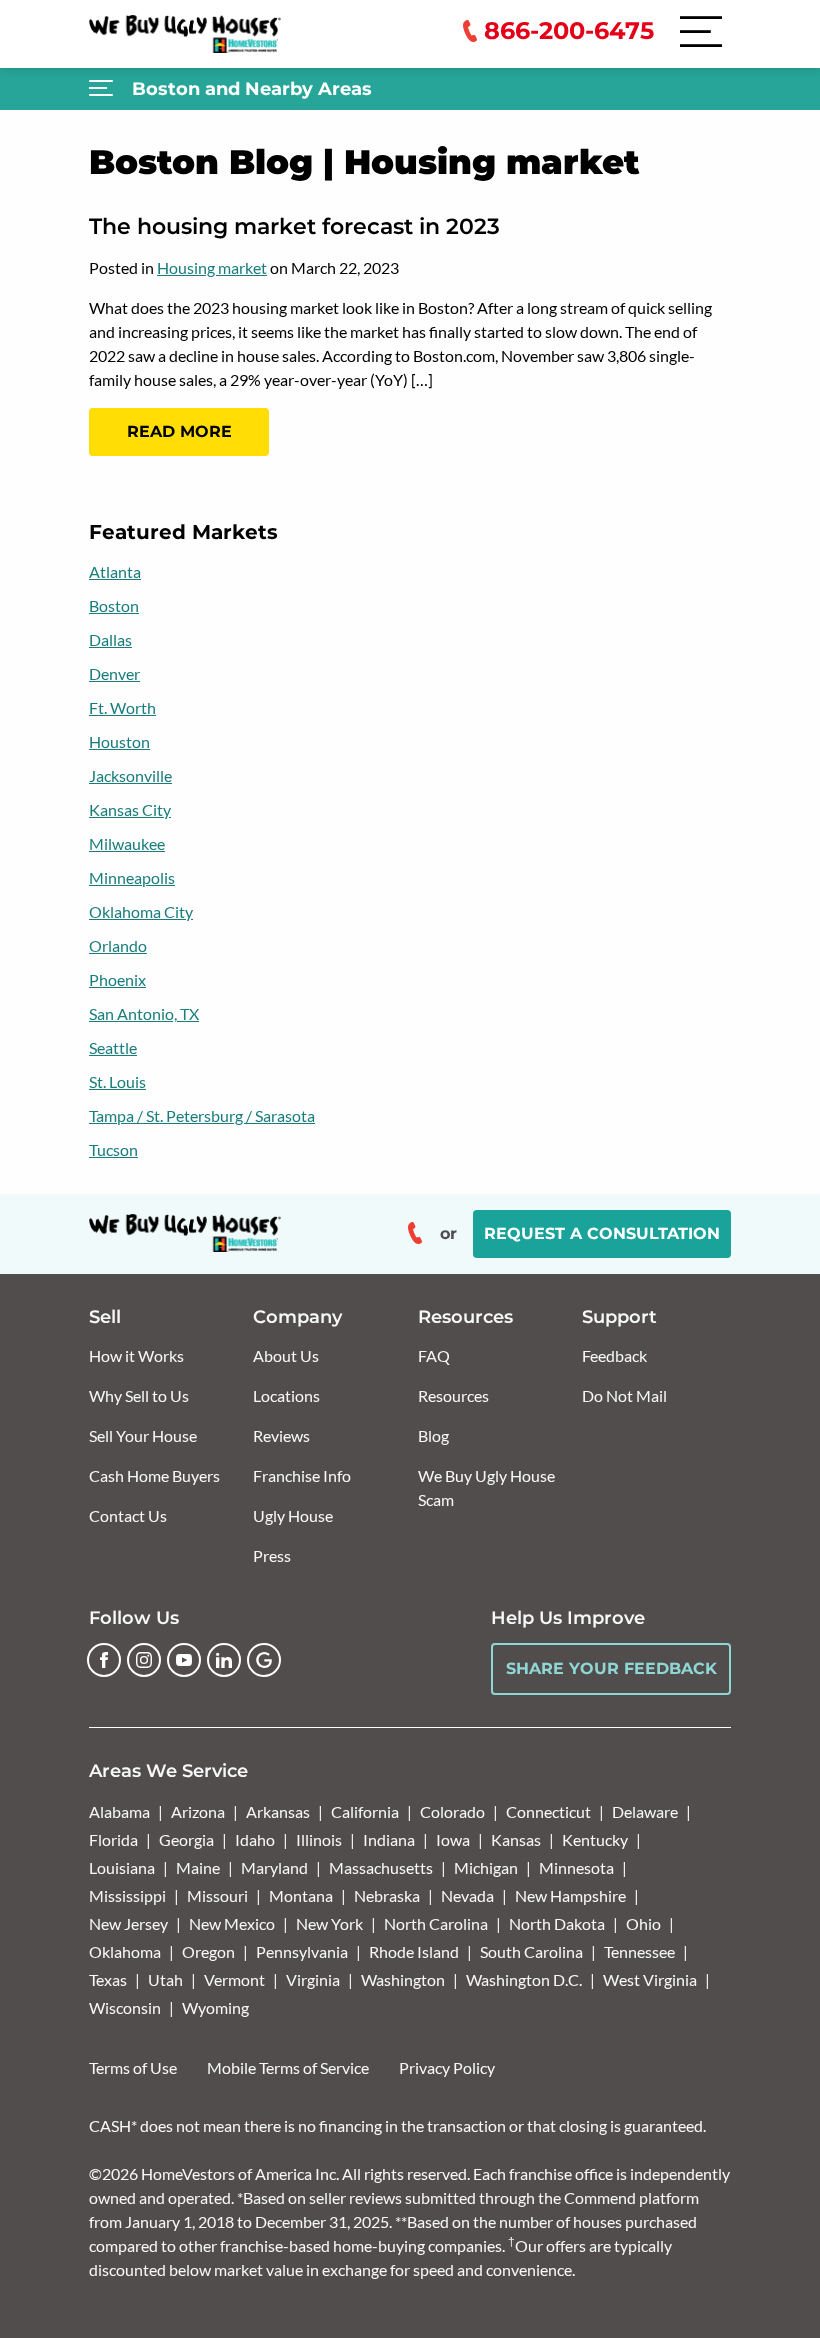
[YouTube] (184, 1660)
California (365, 1811)
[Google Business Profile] (264, 1660)
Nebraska (387, 1895)
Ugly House (293, 1515)
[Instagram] (144, 1660)
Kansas (516, 1839)
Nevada (467, 1895)
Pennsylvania (302, 1951)
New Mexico (232, 1923)
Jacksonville (130, 775)
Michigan (486, 1867)
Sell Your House (143, 1435)
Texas (108, 1979)
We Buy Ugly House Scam (486, 1487)
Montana (301, 1895)
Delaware (645, 1811)
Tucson (113, 1149)
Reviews (281, 1435)
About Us (286, 1355)
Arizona (198, 1811)
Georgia (186, 1839)
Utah (165, 1979)
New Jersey (128, 1923)
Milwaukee (127, 843)
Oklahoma (125, 1951)
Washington (403, 1979)
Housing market (212, 267)
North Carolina (436, 1923)
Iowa (453, 1839)
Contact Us (128, 1515)
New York (329, 1923)
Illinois (319, 1839)
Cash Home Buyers (154, 1475)
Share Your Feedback (611, 1668)
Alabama (119, 1811)
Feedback (614, 1355)
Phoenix (117, 979)
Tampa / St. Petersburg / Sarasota (202, 1115)
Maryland (274, 1867)
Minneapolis (132, 877)
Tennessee (639, 1951)
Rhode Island (414, 1951)
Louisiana (122, 1867)
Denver (114, 673)
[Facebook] (104, 1660)
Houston (119, 741)
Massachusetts (381, 1867)
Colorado (452, 1811)
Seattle (113, 1047)
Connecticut (548, 1811)
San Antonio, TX (144, 1013)
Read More (179, 431)
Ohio (643, 1923)
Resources (453, 1395)
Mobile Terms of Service (288, 2067)
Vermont (234, 1979)
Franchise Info (302, 1475)
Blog (433, 1435)
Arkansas (278, 1811)
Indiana (389, 1839)
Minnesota (576, 1867)
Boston (114, 605)
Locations (286, 1395)
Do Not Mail (624, 1395)
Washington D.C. (524, 1979)
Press (272, 1555)
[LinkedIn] (224, 1660)
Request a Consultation (602, 1233)
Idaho (255, 1839)
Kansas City (130, 809)
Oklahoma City (141, 911)
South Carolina (531, 1951)
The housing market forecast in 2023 (294, 226)
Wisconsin (125, 2007)
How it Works (136, 1355)
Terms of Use (133, 2067)
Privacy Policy (447, 2067)
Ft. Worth (122, 707)
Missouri (217, 1895)
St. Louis (117, 1081)
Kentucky (595, 1839)
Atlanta (115, 571)
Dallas (110, 639)
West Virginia (650, 1979)
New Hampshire (570, 1895)
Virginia (313, 1979)
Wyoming (215, 2007)
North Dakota (557, 1923)
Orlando (118, 945)
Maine (198, 1867)
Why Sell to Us (139, 1395)
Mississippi (127, 1895)
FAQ (434, 1355)
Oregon (208, 1951)
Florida (113, 1839)
